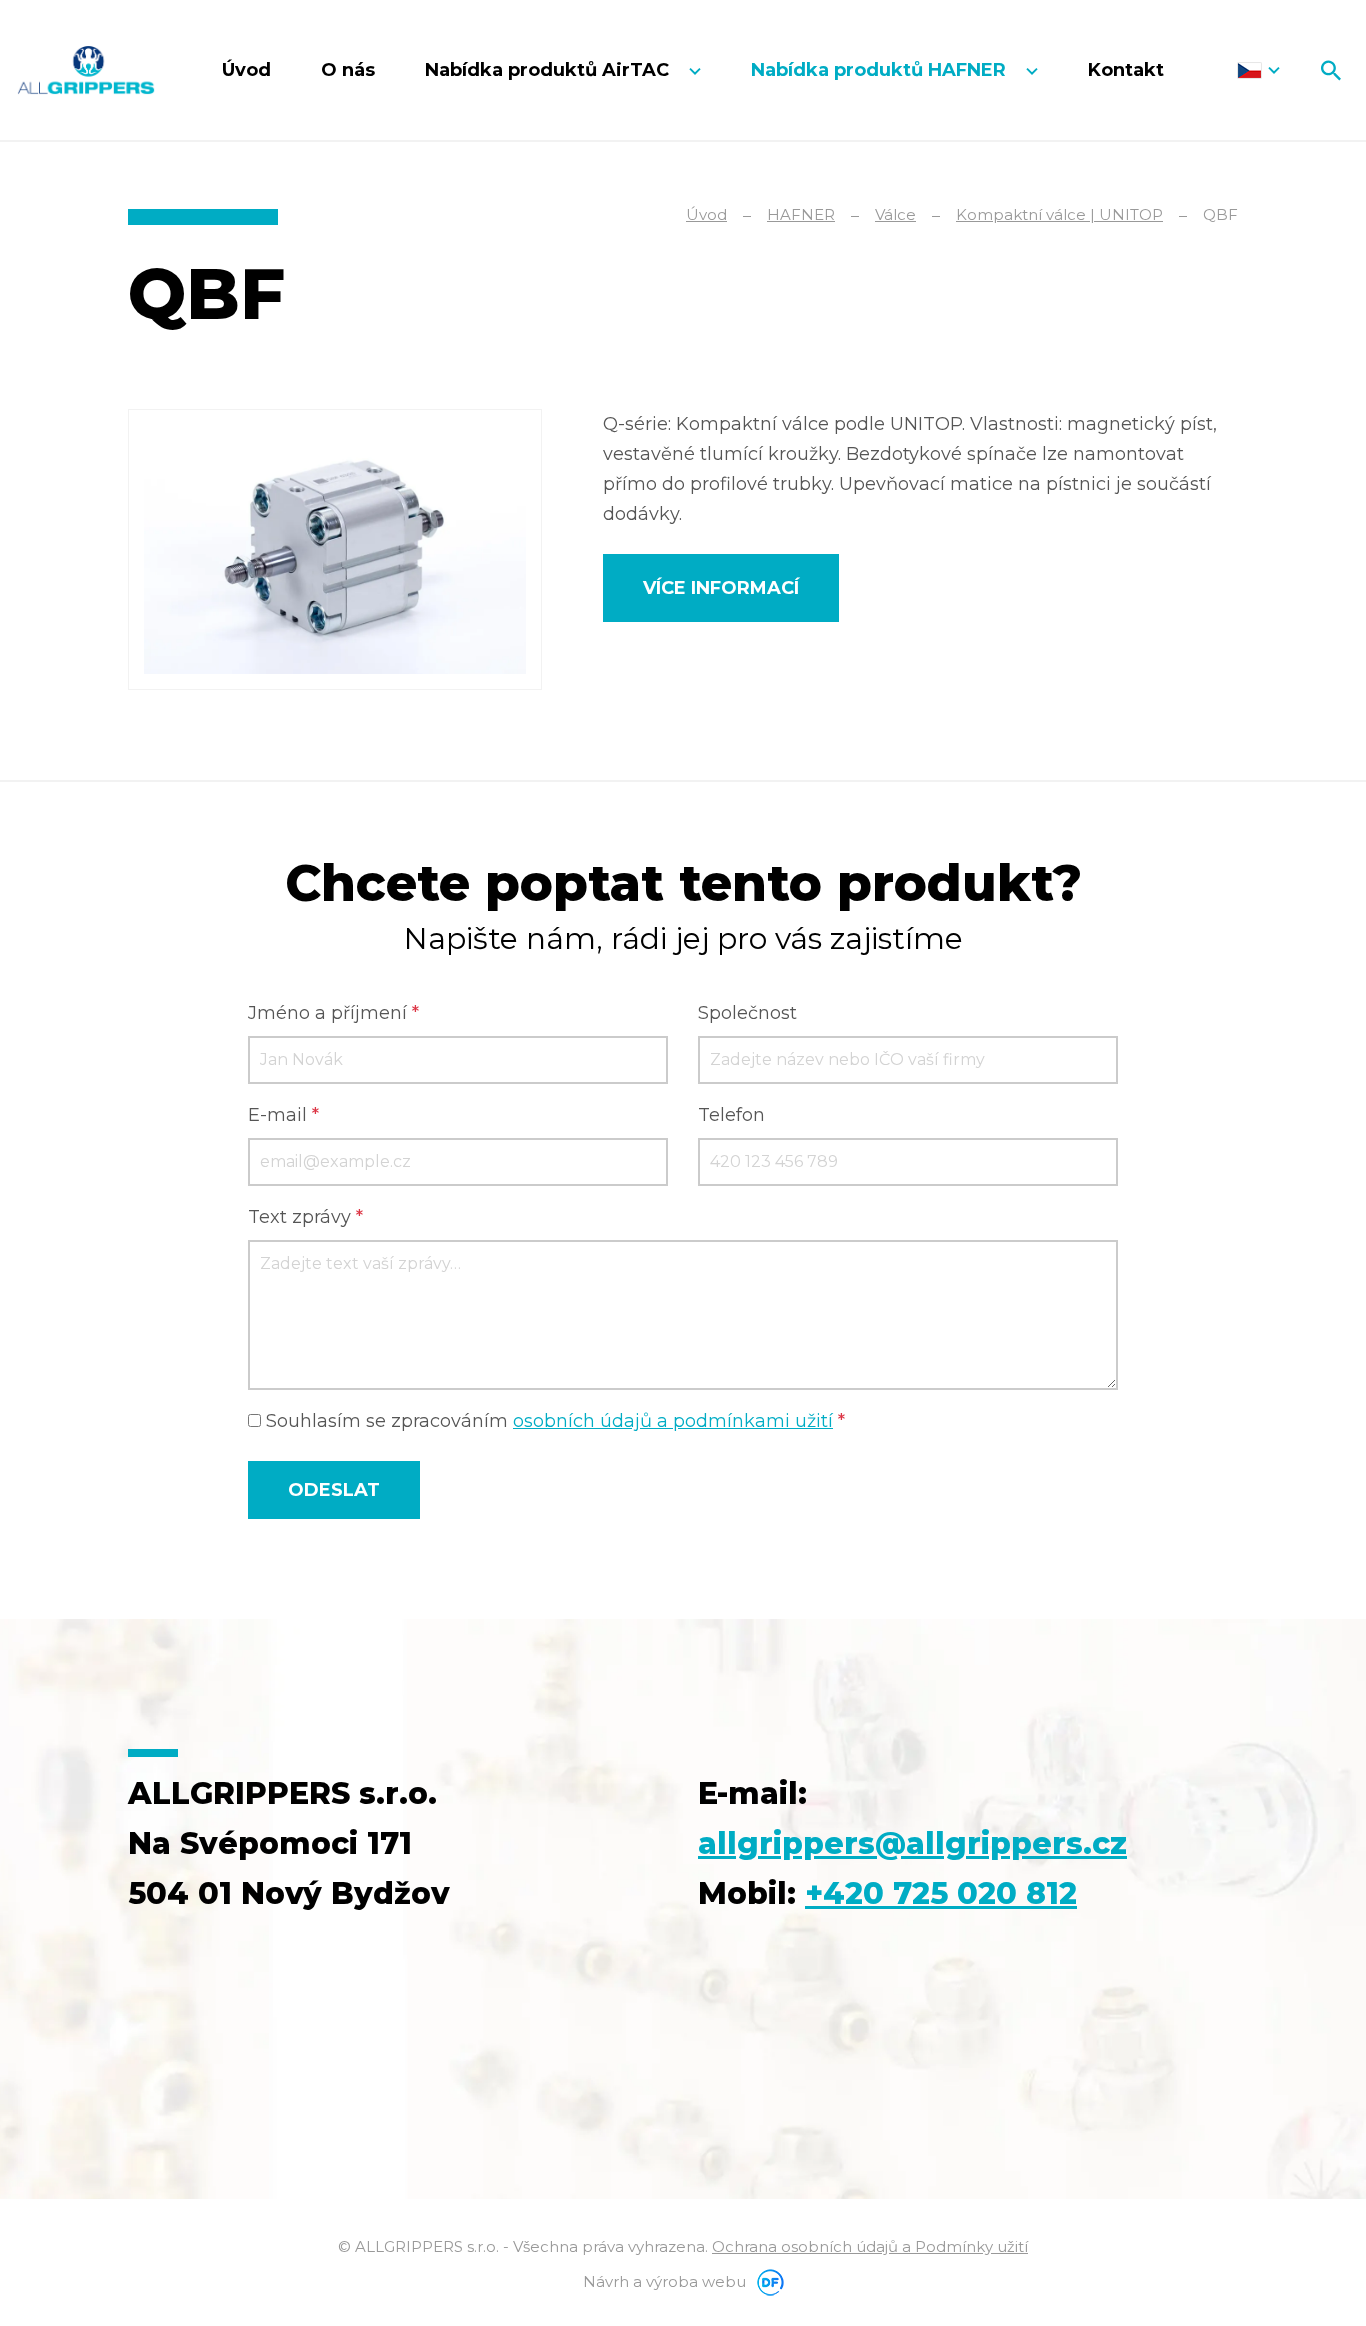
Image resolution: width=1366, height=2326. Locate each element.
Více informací (721, 588)
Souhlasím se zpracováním (553, 1421)
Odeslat (334, 1490)
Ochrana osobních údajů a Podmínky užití (870, 2246)
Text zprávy (305, 1217)
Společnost (747, 1013)
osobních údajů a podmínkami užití (673, 1421)
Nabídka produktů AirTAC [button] (549, 70)
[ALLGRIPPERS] (86, 70)
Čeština (1258, 70)
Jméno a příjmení (333, 1013)
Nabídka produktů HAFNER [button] (881, 70)
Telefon (731, 1115)
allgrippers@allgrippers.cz (912, 1843)
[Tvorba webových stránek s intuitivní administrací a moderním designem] (767, 2281)
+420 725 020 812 (941, 1893)
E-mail (283, 1115)
